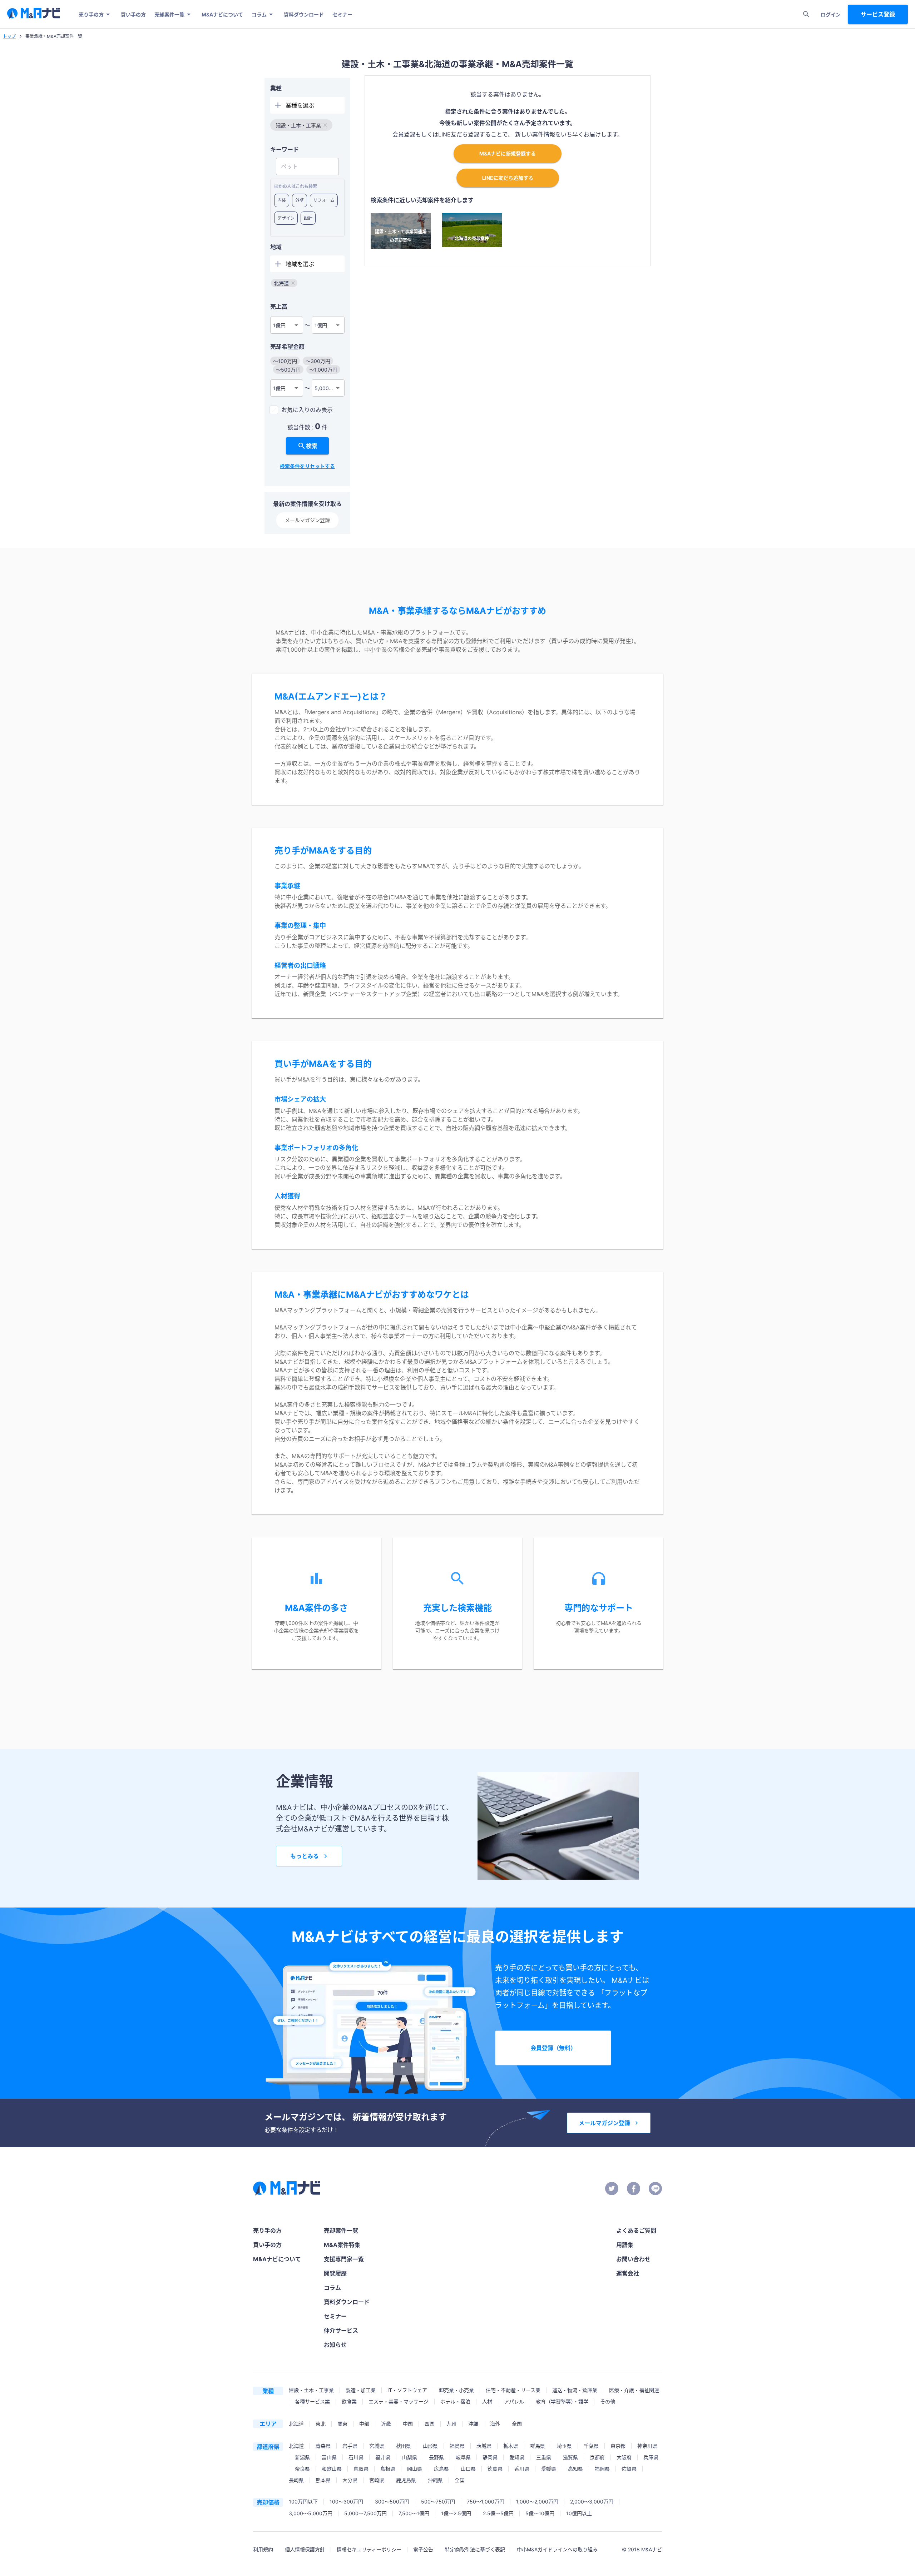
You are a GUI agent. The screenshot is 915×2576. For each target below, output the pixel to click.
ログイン (831, 14)
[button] (301, 125)
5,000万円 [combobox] (327, 388)
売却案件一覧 (169, 14)
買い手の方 (133, 14)
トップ (9, 36)
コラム (259, 14)
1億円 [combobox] (279, 325)
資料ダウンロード (304, 14)
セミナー (342, 14)
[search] (806, 14)
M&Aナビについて (222, 14)
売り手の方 (91, 14)
